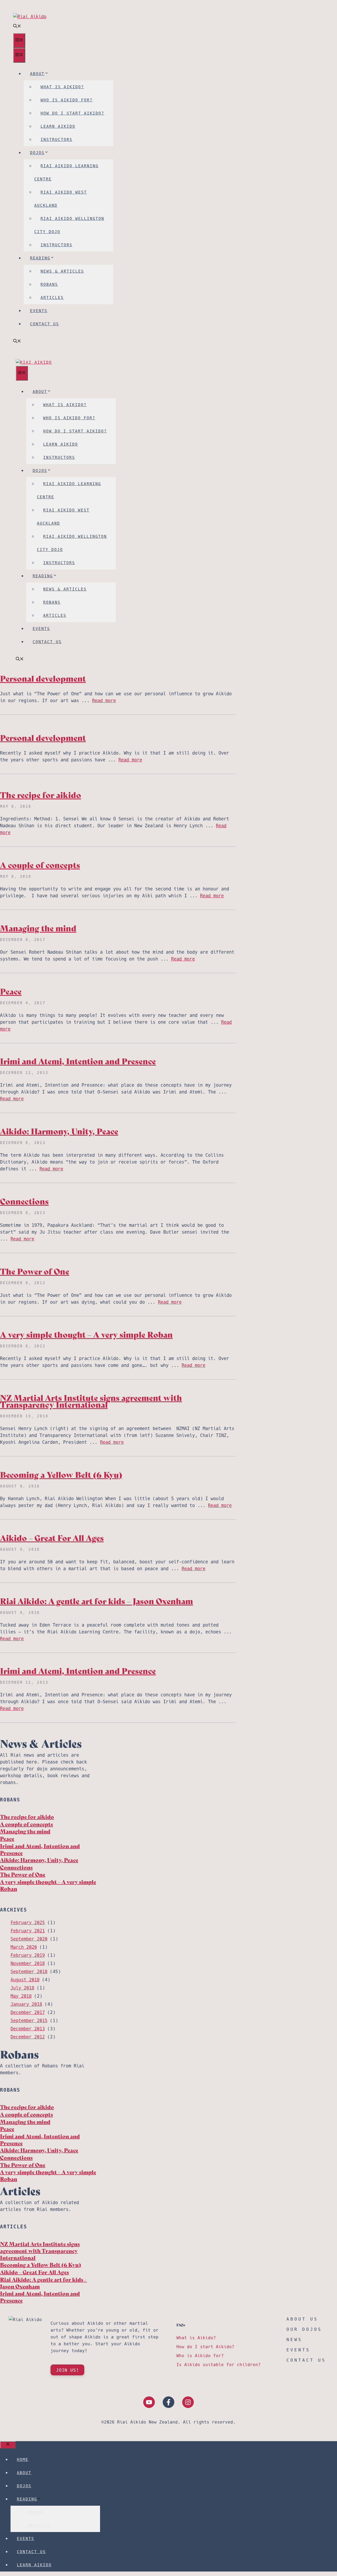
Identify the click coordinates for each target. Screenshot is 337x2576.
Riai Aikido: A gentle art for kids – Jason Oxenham (96, 1601)
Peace (11, 991)
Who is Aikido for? (67, 100)
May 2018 (21, 1996)
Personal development (43, 678)
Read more (104, 701)
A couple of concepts (40, 865)
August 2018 (25, 1980)
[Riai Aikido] (34, 362)
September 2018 (29, 1972)
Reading (40, 258)
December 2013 (28, 2029)
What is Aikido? (62, 87)
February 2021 (28, 1931)
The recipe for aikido (41, 794)
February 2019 (28, 1955)
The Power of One (35, 1271)
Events (39, 311)
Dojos (37, 153)
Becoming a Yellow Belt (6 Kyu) (61, 1474)
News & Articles (62, 271)
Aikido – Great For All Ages (52, 1537)
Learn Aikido (58, 126)
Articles (52, 297)
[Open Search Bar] (17, 26)
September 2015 (29, 2021)
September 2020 (29, 1939)
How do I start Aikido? (72, 113)
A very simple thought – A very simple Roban (86, 1334)
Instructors (56, 139)
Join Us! (67, 2370)
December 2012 (28, 2037)
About (37, 74)
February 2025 (28, 1923)
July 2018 (22, 1988)
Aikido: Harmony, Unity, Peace (59, 1131)
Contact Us (44, 324)
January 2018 (26, 2004)
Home (23, 2459)
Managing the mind (38, 928)
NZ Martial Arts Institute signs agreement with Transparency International (91, 1401)
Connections (24, 1201)
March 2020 (24, 1947)
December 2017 (28, 2012)
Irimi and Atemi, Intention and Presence (78, 1061)
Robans (49, 284)
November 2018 (28, 1963)
